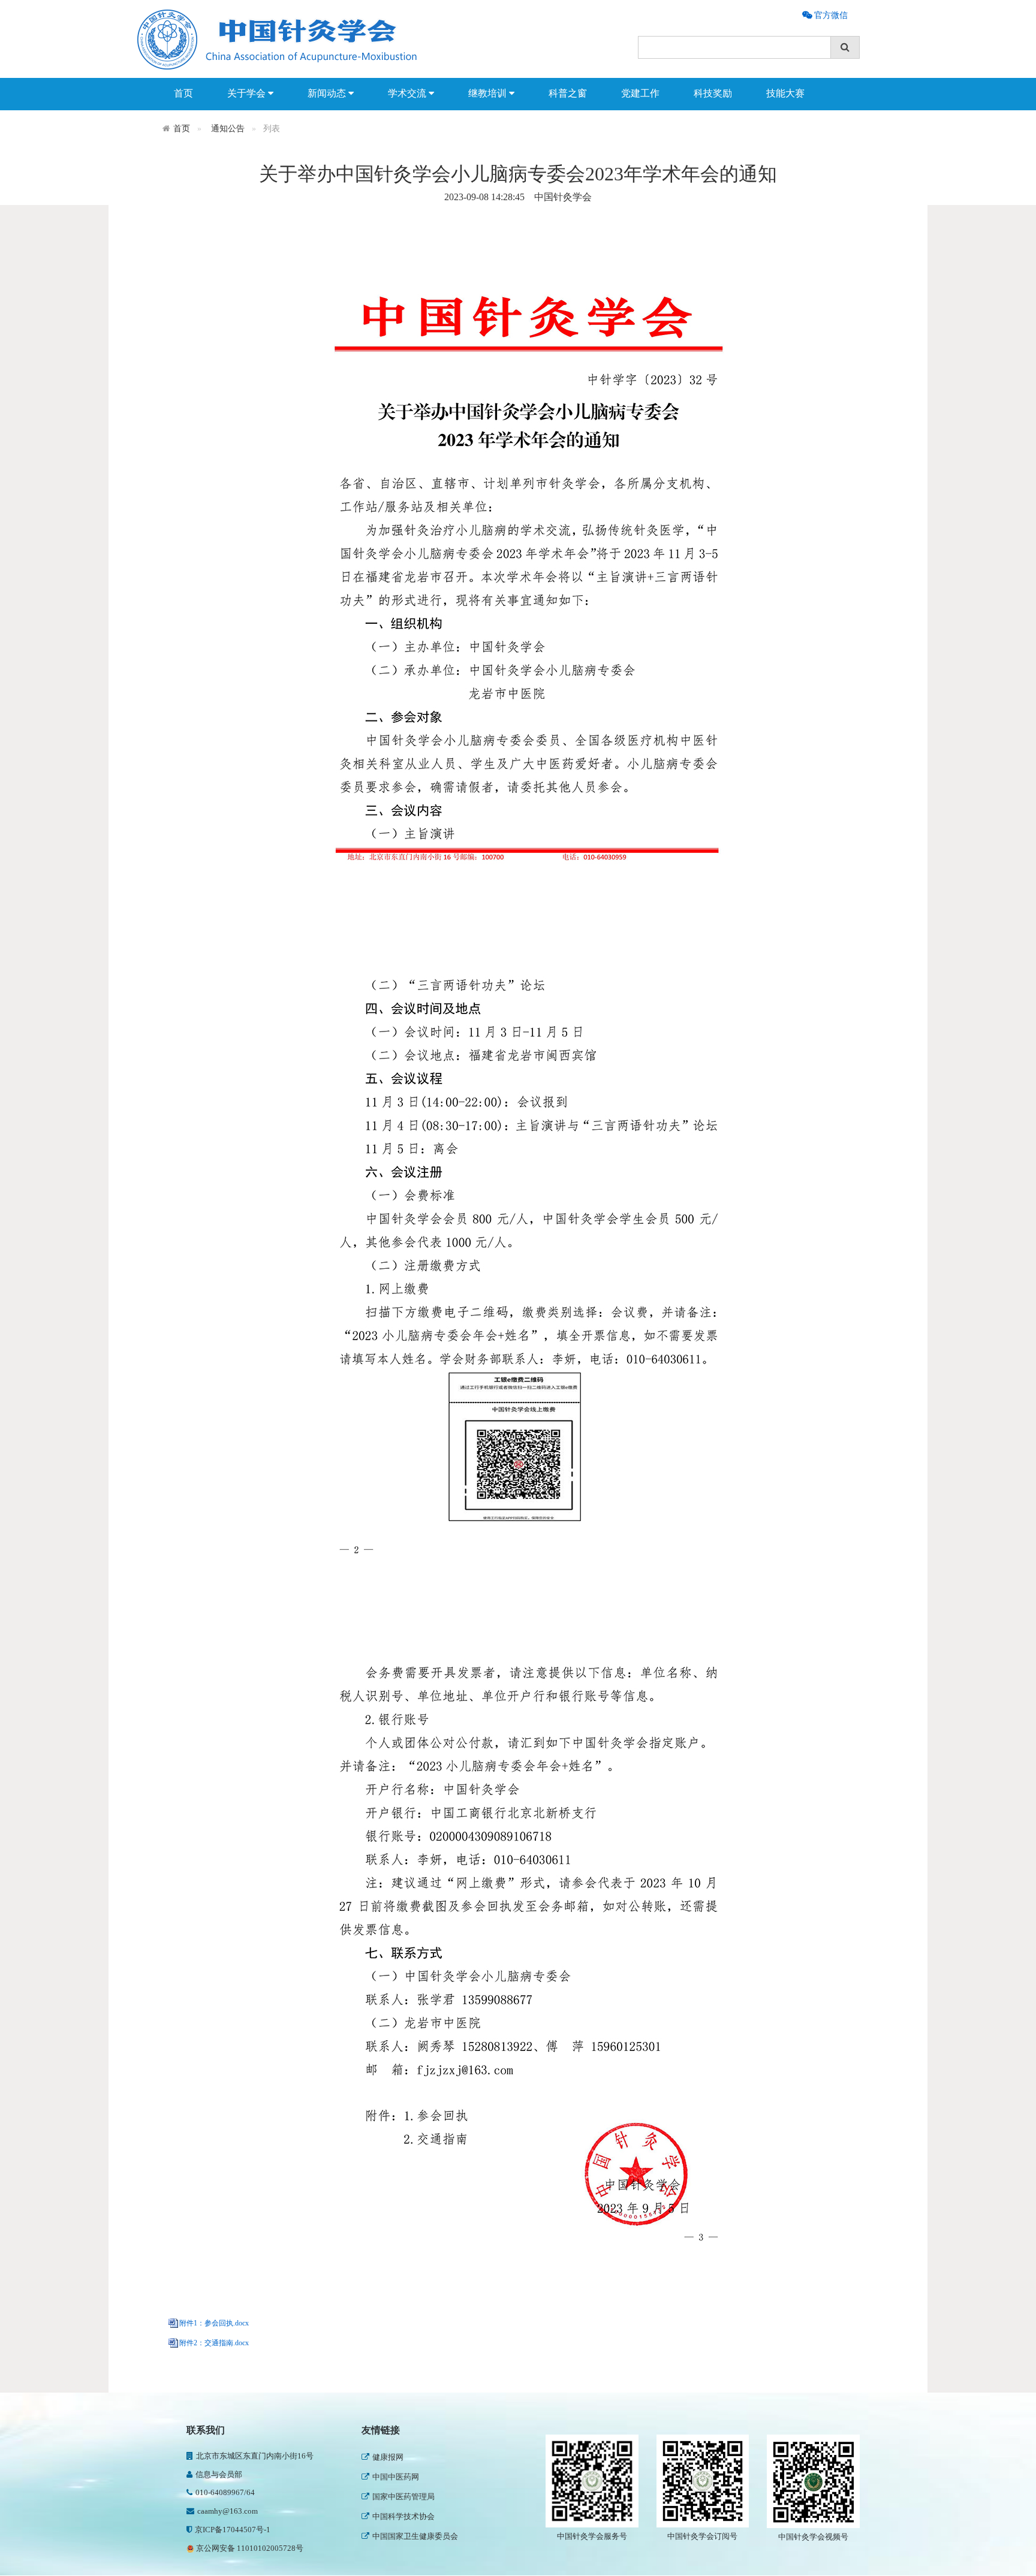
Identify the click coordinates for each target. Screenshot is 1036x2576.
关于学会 (248, 93)
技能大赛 (785, 93)
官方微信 (830, 15)
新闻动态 (328, 93)
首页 (183, 93)
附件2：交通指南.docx (214, 2343)
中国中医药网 (396, 2457)
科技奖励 (713, 93)
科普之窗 (568, 93)
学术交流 (408, 93)
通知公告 (228, 129)
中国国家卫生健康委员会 (415, 2516)
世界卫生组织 (396, 2536)
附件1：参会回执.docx (214, 2323)
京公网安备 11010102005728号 (249, 2548)
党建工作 (640, 93)
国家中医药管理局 (403, 2477)
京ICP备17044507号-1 (233, 2530)
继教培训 (489, 93)
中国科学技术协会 (403, 2497)
